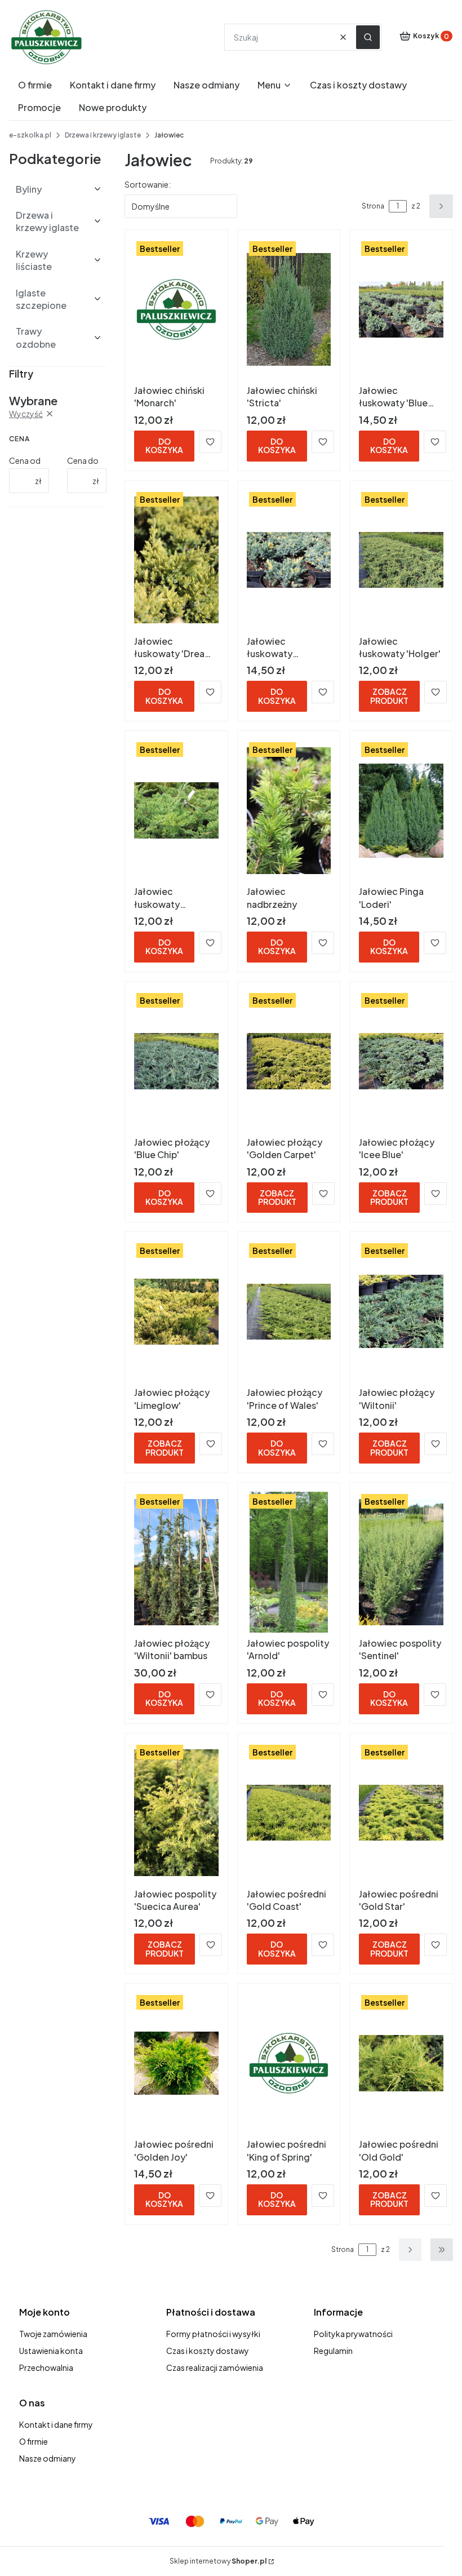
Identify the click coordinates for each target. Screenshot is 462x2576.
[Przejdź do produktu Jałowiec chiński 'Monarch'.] (176, 309)
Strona (373, 206)
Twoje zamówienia (53, 2334)
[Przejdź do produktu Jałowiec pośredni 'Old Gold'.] (401, 2063)
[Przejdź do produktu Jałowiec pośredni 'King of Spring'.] (289, 2063)
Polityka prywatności (353, 2334)
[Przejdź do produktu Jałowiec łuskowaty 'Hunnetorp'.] (176, 810)
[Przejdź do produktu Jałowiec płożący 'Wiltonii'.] (401, 1311)
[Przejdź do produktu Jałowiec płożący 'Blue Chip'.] (176, 1061)
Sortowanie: (148, 184)
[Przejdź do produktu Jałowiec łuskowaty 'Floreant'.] (289, 560)
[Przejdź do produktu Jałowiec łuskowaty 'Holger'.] (401, 560)
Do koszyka (164, 445)
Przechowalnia (46, 2367)
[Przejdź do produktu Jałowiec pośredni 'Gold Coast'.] (289, 1813)
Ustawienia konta (51, 2351)
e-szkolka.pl (30, 135)
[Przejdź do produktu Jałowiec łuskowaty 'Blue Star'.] (401, 309)
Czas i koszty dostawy (208, 2351)
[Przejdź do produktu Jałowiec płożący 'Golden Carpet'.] (289, 1061)
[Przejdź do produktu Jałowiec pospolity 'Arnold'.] (289, 1562)
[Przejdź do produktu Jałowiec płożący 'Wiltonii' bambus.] (176, 1562)
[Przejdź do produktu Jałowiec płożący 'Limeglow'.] (176, 1311)
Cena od (25, 460)
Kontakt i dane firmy (56, 2424)
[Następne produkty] (410, 2250)
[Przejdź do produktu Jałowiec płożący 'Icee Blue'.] (401, 1061)
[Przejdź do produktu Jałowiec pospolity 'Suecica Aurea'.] (176, 1813)
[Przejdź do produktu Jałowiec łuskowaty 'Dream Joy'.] (176, 560)
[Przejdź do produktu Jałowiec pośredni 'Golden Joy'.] (176, 2063)
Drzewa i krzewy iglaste (103, 135)
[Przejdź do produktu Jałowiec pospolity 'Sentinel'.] (401, 1562)
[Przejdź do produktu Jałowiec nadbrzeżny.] (289, 810)
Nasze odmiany (48, 2458)
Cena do (83, 460)
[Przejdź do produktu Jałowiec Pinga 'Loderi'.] (401, 810)
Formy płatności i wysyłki (213, 2334)
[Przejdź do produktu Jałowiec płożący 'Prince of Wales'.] (289, 1311)
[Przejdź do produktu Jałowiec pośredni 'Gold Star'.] (401, 1813)
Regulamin (333, 2351)
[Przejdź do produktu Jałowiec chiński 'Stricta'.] (289, 309)
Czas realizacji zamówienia (215, 2367)
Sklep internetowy (218, 2561)
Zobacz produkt (389, 696)
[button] (368, 37)
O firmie (34, 2441)
